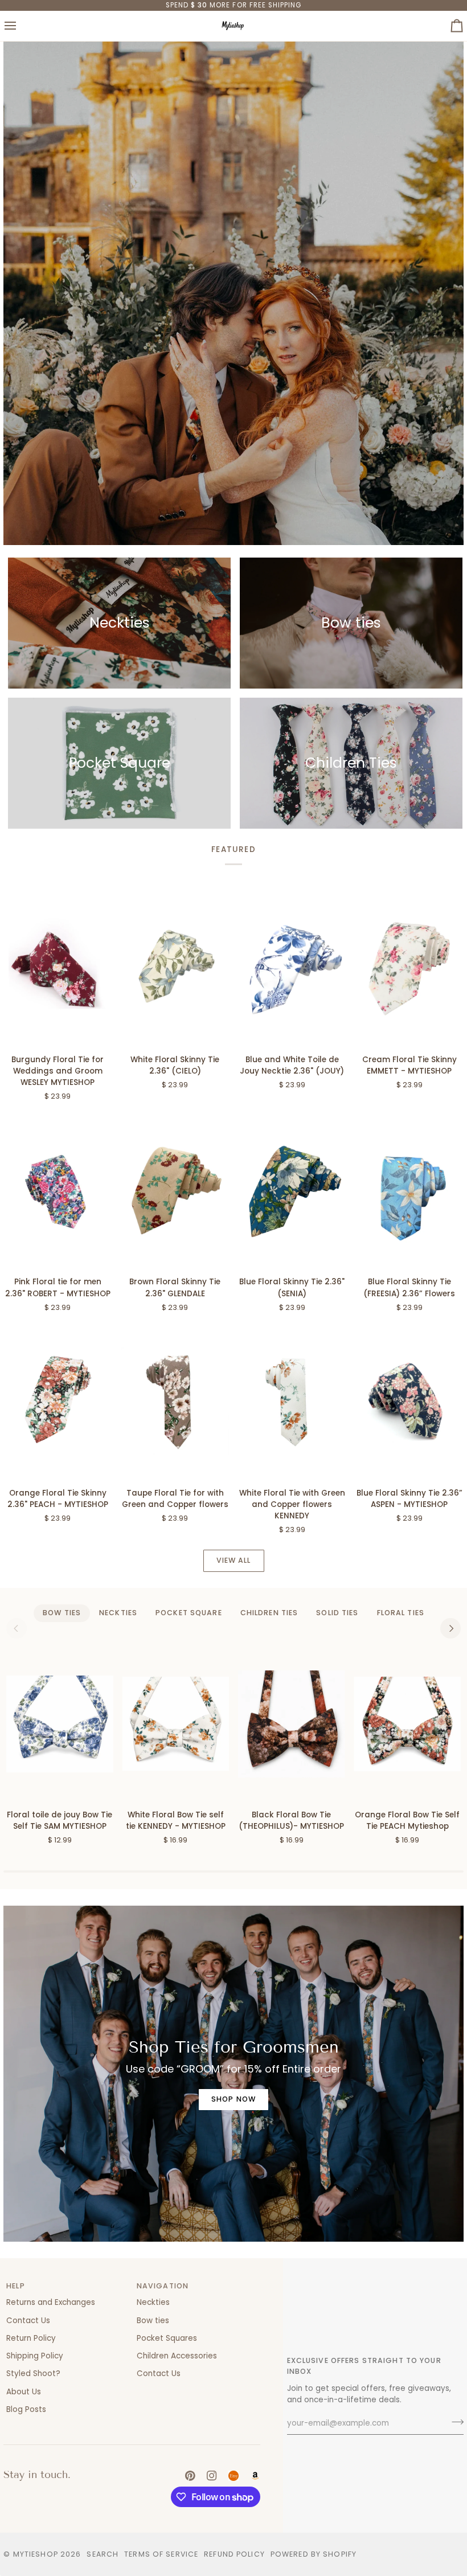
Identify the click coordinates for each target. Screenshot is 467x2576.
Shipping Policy (35, 2356)
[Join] (454, 2422)
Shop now (233, 2099)
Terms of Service (161, 2554)
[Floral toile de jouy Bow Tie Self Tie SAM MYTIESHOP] (60, 1724)
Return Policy (31, 2338)
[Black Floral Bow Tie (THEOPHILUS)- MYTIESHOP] (291, 1724)
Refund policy (234, 2554)
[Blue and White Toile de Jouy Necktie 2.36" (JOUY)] (292, 968)
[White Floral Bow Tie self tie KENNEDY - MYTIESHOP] (176, 1724)
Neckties (153, 2302)
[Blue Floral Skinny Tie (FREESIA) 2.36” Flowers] (409, 1190)
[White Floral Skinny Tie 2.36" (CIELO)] (175, 968)
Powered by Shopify (314, 2554)
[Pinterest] (190, 2476)
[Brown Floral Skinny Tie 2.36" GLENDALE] (175, 1190)
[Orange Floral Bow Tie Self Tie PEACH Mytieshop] (407, 1724)
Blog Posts (26, 2409)
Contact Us (28, 2321)
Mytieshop (36, 2554)
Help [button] (16, 2286)
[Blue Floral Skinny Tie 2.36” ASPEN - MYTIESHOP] (409, 1401)
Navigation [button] (163, 2286)
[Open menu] (21, 26)
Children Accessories (177, 2356)
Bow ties (153, 2321)
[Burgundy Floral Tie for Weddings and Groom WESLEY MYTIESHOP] (58, 968)
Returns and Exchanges (51, 2302)
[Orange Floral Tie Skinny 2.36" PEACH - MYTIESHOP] (58, 1401)
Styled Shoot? (33, 2374)
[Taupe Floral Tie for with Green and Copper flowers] (175, 1401)
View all (234, 1560)
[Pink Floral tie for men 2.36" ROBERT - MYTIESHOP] (58, 1190)
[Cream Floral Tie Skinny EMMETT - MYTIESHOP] (409, 968)
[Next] (450, 1628)
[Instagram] (212, 2476)
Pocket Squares (167, 2338)
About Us (24, 2392)
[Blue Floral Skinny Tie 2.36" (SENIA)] (292, 1190)
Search (103, 2554)
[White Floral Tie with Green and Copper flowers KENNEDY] (292, 1401)
